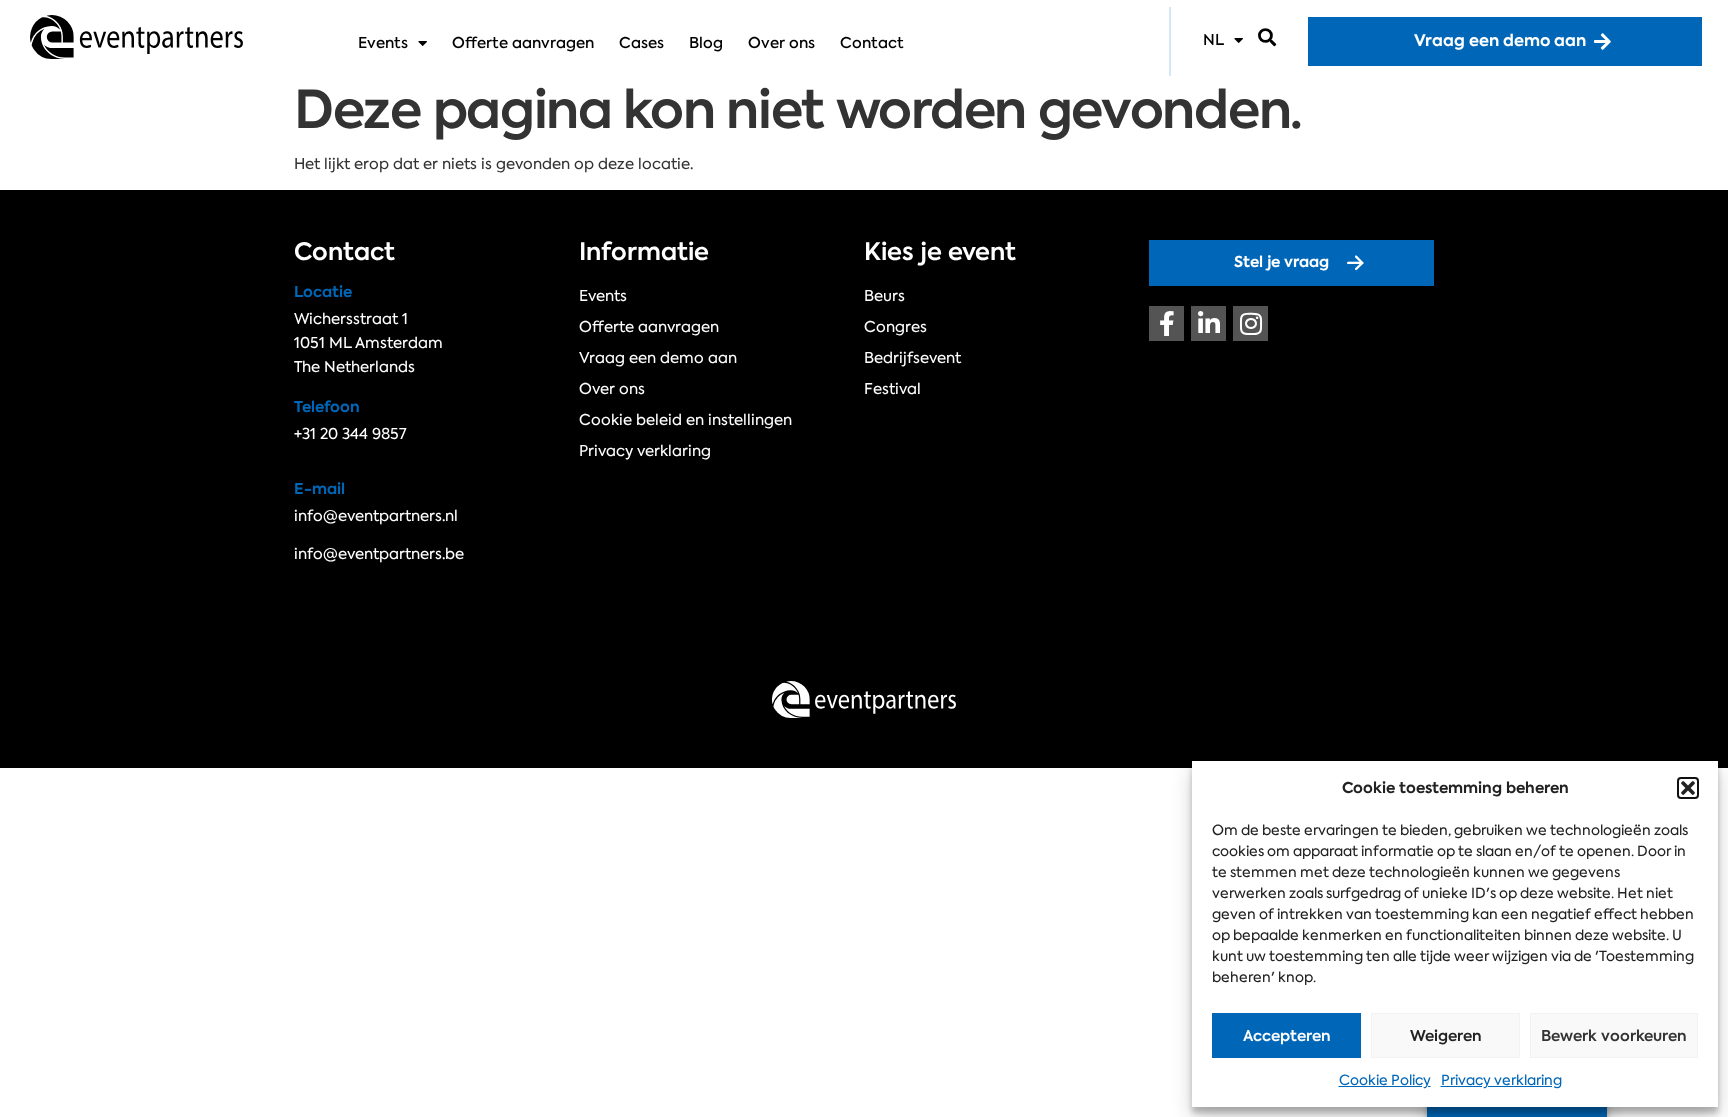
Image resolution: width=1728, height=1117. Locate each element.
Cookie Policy (1385, 1080)
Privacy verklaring (1501, 1080)
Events (383, 43)
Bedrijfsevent (912, 358)
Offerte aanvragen (523, 43)
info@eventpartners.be (379, 554)
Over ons (781, 43)
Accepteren (1287, 1035)
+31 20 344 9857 (350, 434)
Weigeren (1446, 1035)
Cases (641, 43)
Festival (892, 389)
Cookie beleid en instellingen (685, 420)
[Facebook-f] (1166, 323)
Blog (706, 43)
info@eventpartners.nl (376, 516)
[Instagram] (1250, 323)
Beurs (884, 296)
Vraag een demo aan (658, 358)
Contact (872, 43)
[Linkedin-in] (1208, 323)
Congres (895, 327)
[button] (1688, 788)
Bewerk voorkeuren (1614, 1035)
